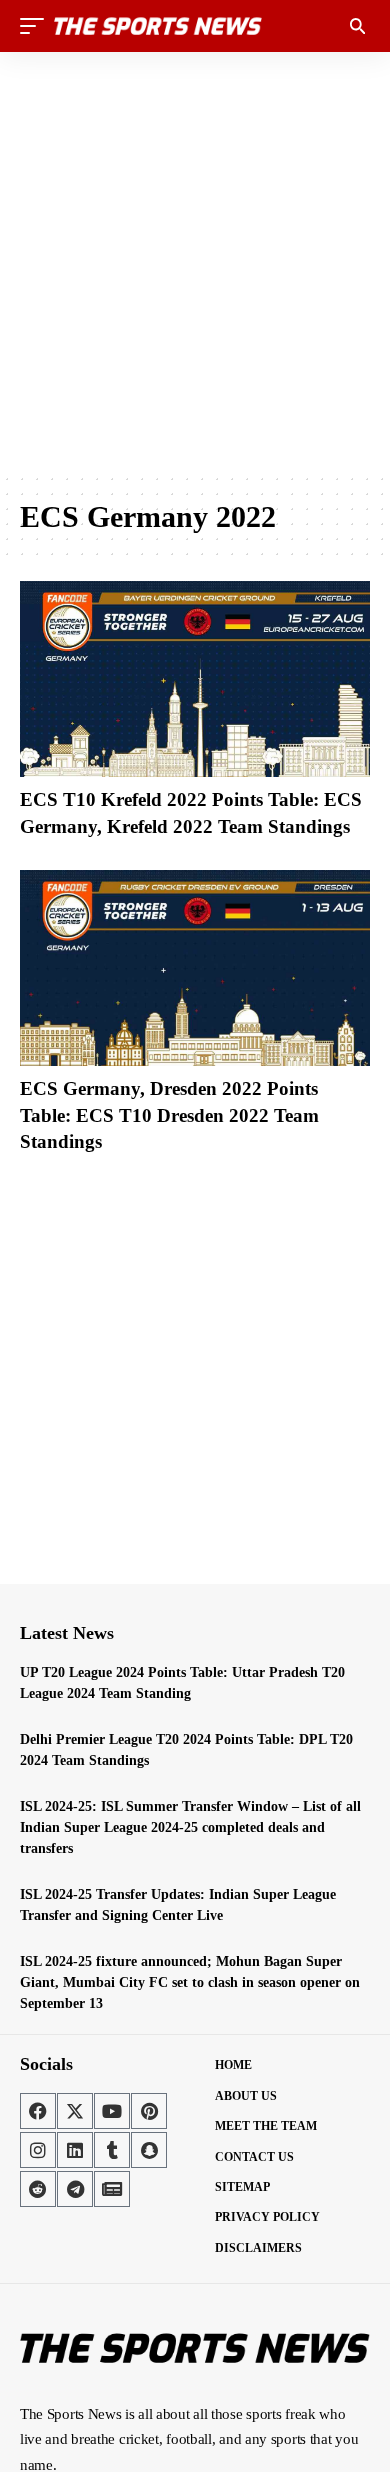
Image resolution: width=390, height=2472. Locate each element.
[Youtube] (112, 2111)
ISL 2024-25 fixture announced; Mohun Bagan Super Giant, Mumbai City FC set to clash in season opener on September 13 (190, 1982)
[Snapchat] (149, 2150)
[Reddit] (38, 2189)
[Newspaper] (112, 2189)
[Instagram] (38, 2150)
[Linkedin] (75, 2150)
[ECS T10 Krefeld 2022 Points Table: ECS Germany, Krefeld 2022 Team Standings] (195, 679)
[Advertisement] (195, 262)
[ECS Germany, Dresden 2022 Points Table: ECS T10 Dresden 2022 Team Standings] (195, 968)
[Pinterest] (149, 2111)
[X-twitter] (75, 2111)
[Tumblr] (112, 2150)
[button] (37, 26)
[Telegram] (75, 2189)
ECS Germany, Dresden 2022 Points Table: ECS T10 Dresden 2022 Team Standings (169, 1115)
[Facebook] (38, 2111)
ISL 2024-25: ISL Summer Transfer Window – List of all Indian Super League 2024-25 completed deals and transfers (190, 1827)
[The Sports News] (158, 26)
